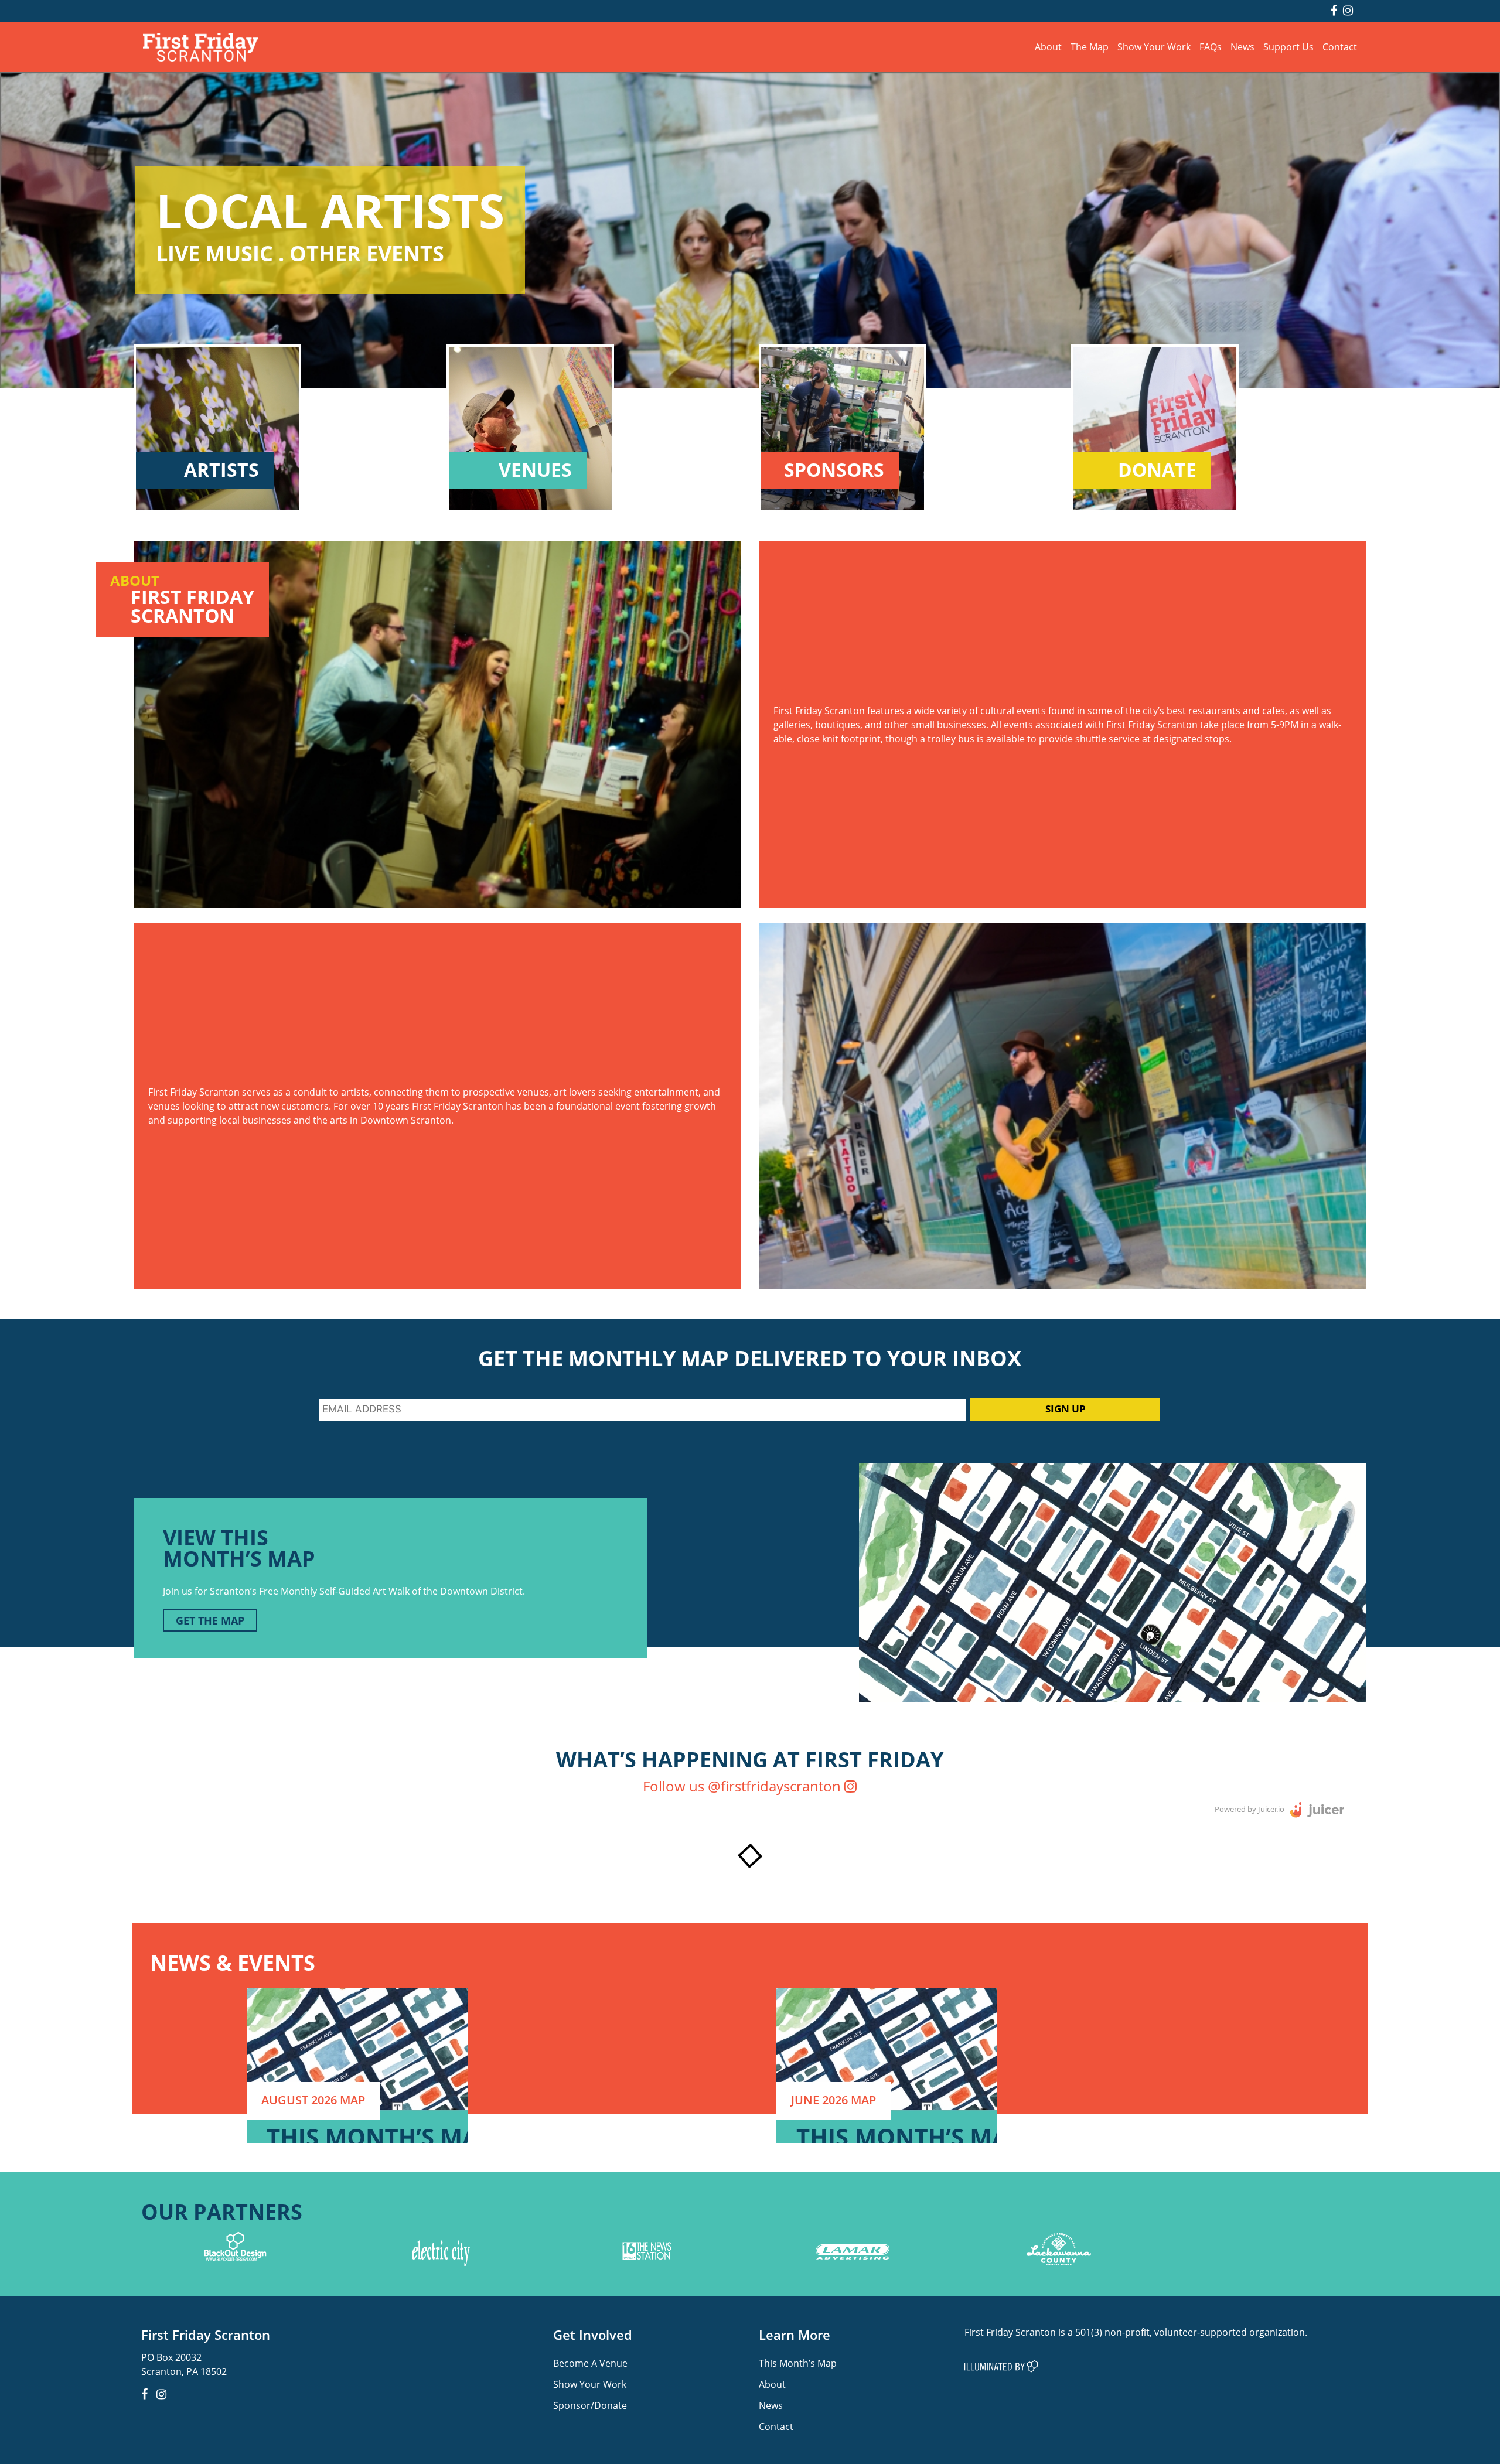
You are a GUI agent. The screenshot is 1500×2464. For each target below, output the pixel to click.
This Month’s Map (798, 2363)
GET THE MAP (210, 1620)
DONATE (1157, 470)
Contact (1340, 47)
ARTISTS (221, 470)
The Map (1090, 47)
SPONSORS (834, 470)
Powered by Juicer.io (1250, 1808)
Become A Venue (590, 2363)
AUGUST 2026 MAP (313, 2100)
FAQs (1211, 47)
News (1242, 47)
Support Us (1288, 47)
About (1048, 47)
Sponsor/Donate (590, 2405)
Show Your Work (1154, 47)
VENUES (535, 470)
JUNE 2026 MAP (833, 2100)
